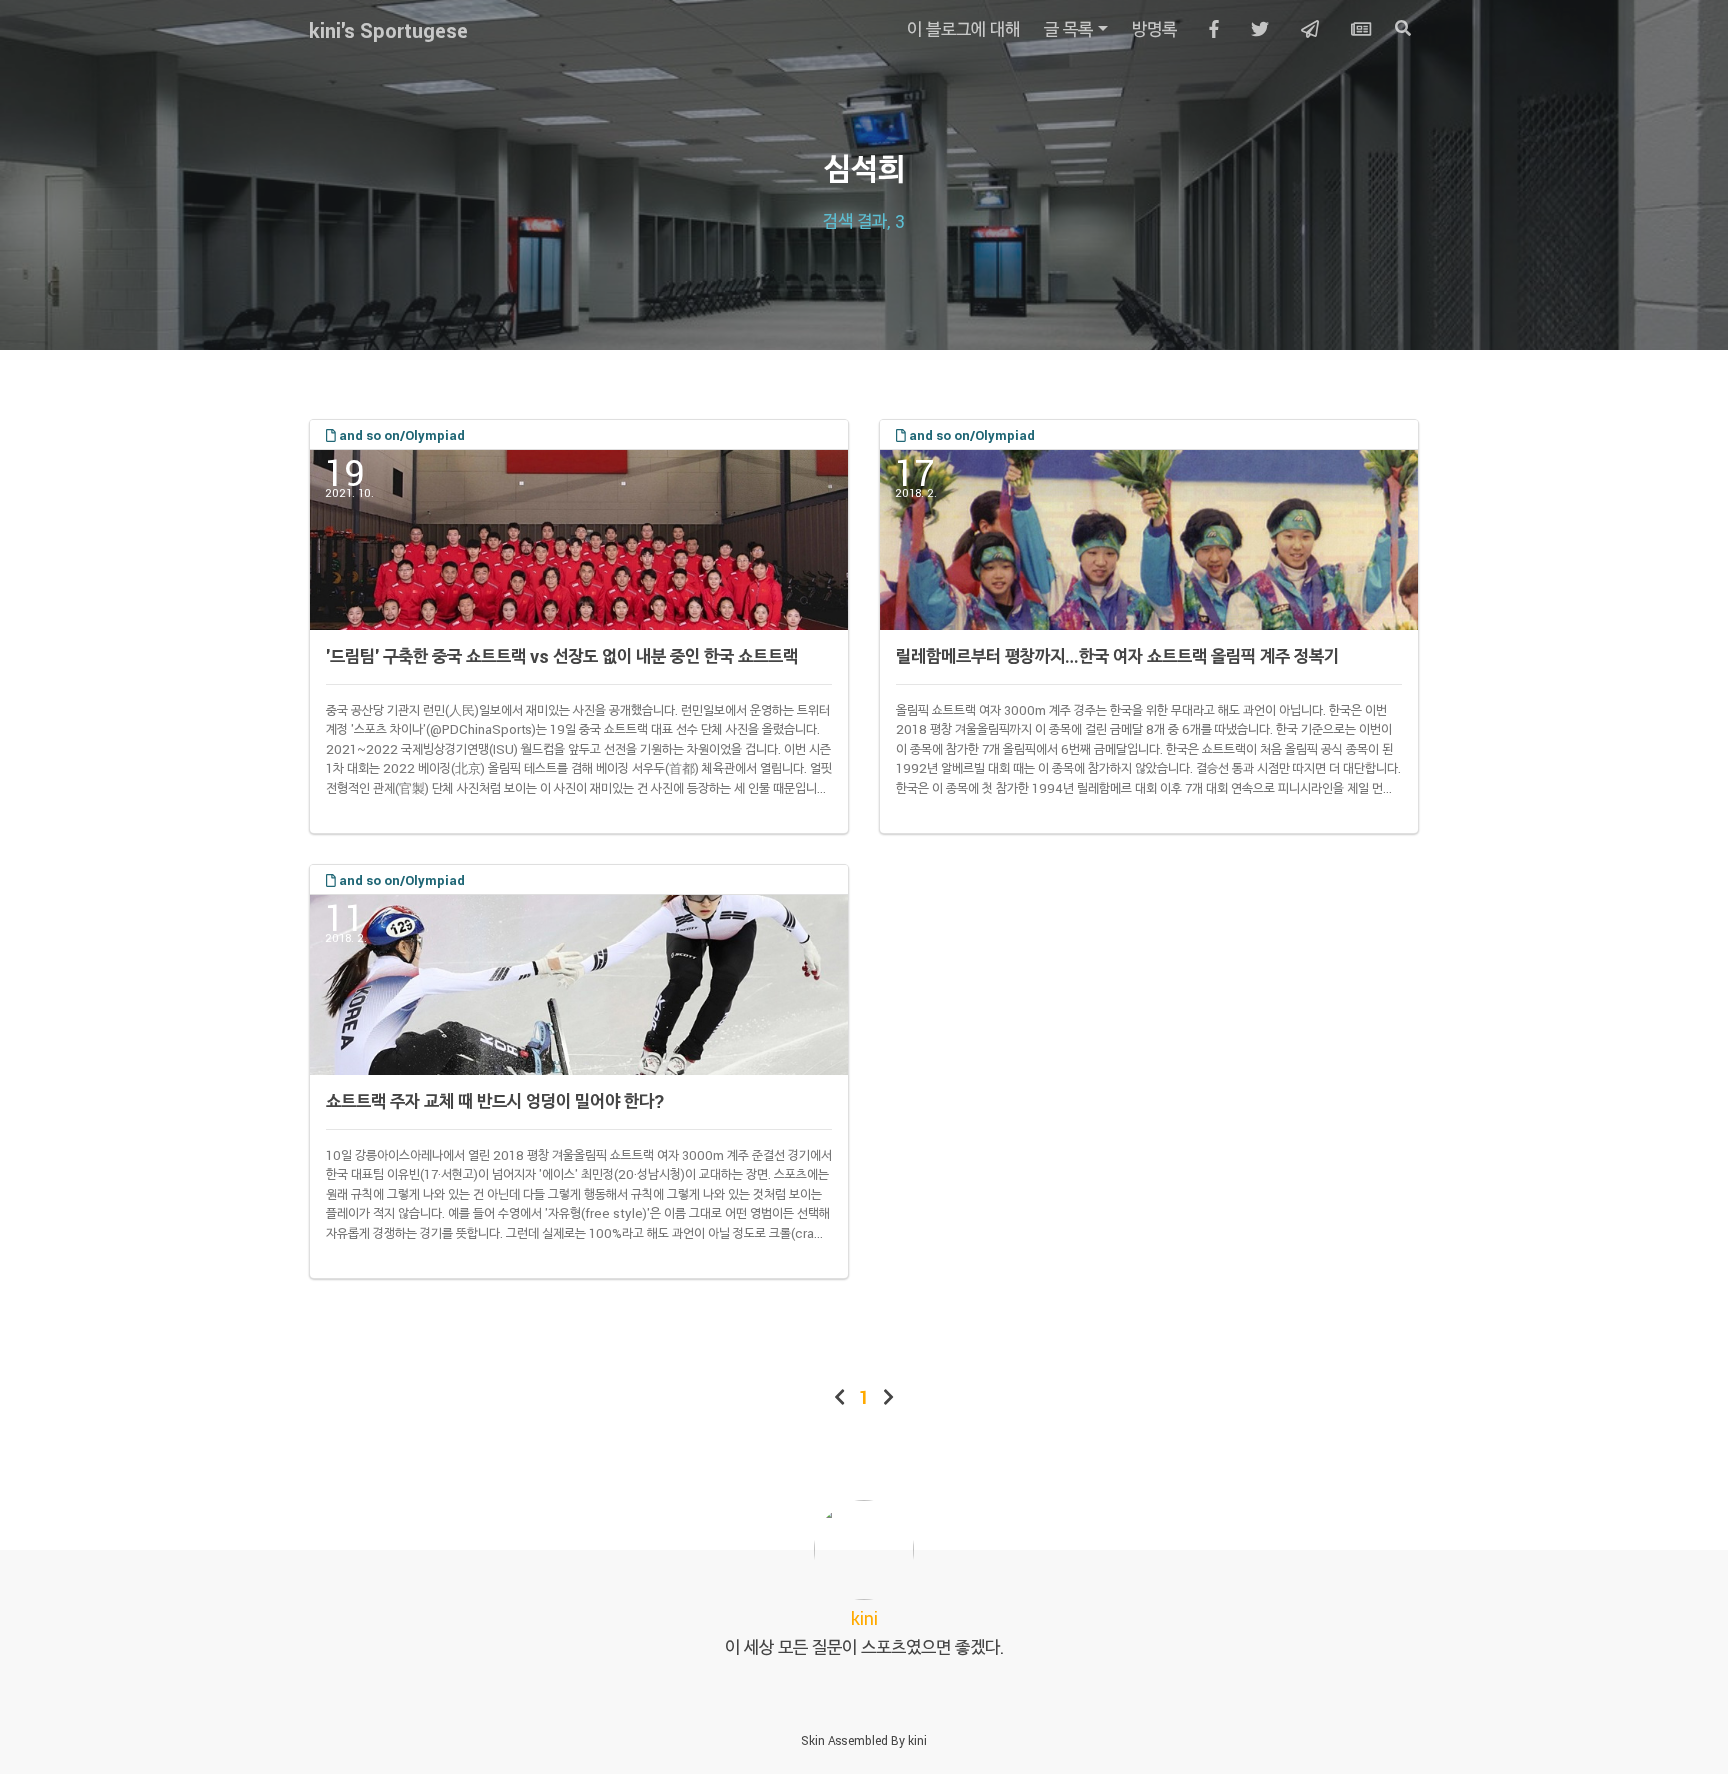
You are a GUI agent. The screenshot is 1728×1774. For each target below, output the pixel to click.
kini (917, 1740)
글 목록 (1068, 29)
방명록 (1154, 29)
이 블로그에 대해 (963, 29)
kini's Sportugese (388, 30)
